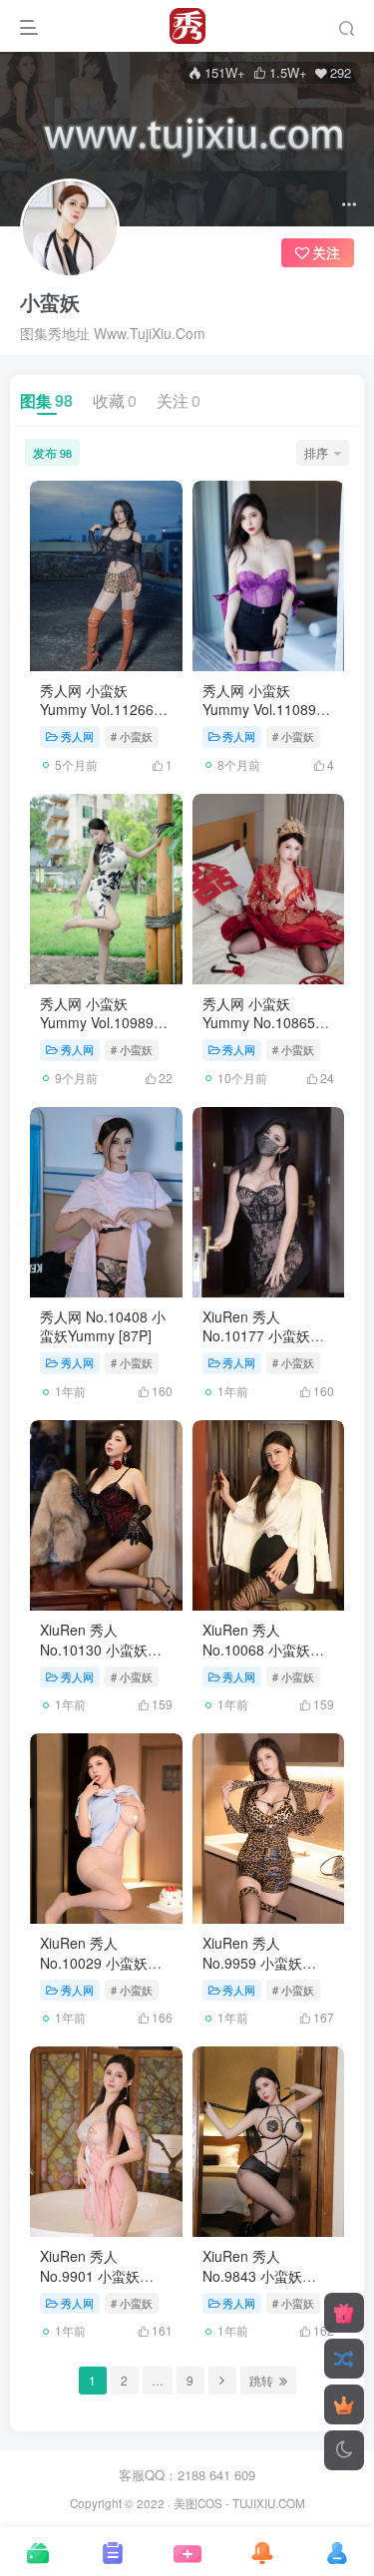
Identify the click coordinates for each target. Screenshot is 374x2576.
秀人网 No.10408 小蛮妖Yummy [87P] (103, 1326)
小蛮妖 (50, 302)
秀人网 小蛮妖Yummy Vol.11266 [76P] (97, 710)
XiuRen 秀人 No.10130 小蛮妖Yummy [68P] (94, 1649)
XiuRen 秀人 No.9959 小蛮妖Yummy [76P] (252, 1962)
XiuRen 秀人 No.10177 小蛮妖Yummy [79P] (256, 1336)
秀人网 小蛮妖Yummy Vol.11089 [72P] (259, 710)
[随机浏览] (344, 2359)
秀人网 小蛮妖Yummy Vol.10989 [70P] (97, 1023)
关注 (179, 400)
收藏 (115, 400)
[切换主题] (344, 2450)
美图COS (198, 2503)
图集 (46, 400)
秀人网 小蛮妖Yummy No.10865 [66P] (259, 1023)
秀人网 (77, 736)
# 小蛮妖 (132, 736)
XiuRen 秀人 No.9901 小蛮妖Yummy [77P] (90, 2275)
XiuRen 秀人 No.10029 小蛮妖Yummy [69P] (94, 1962)
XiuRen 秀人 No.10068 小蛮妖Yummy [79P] (256, 1649)
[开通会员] (344, 2404)
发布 (52, 452)
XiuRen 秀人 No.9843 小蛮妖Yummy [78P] (252, 2275)
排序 (316, 452)
